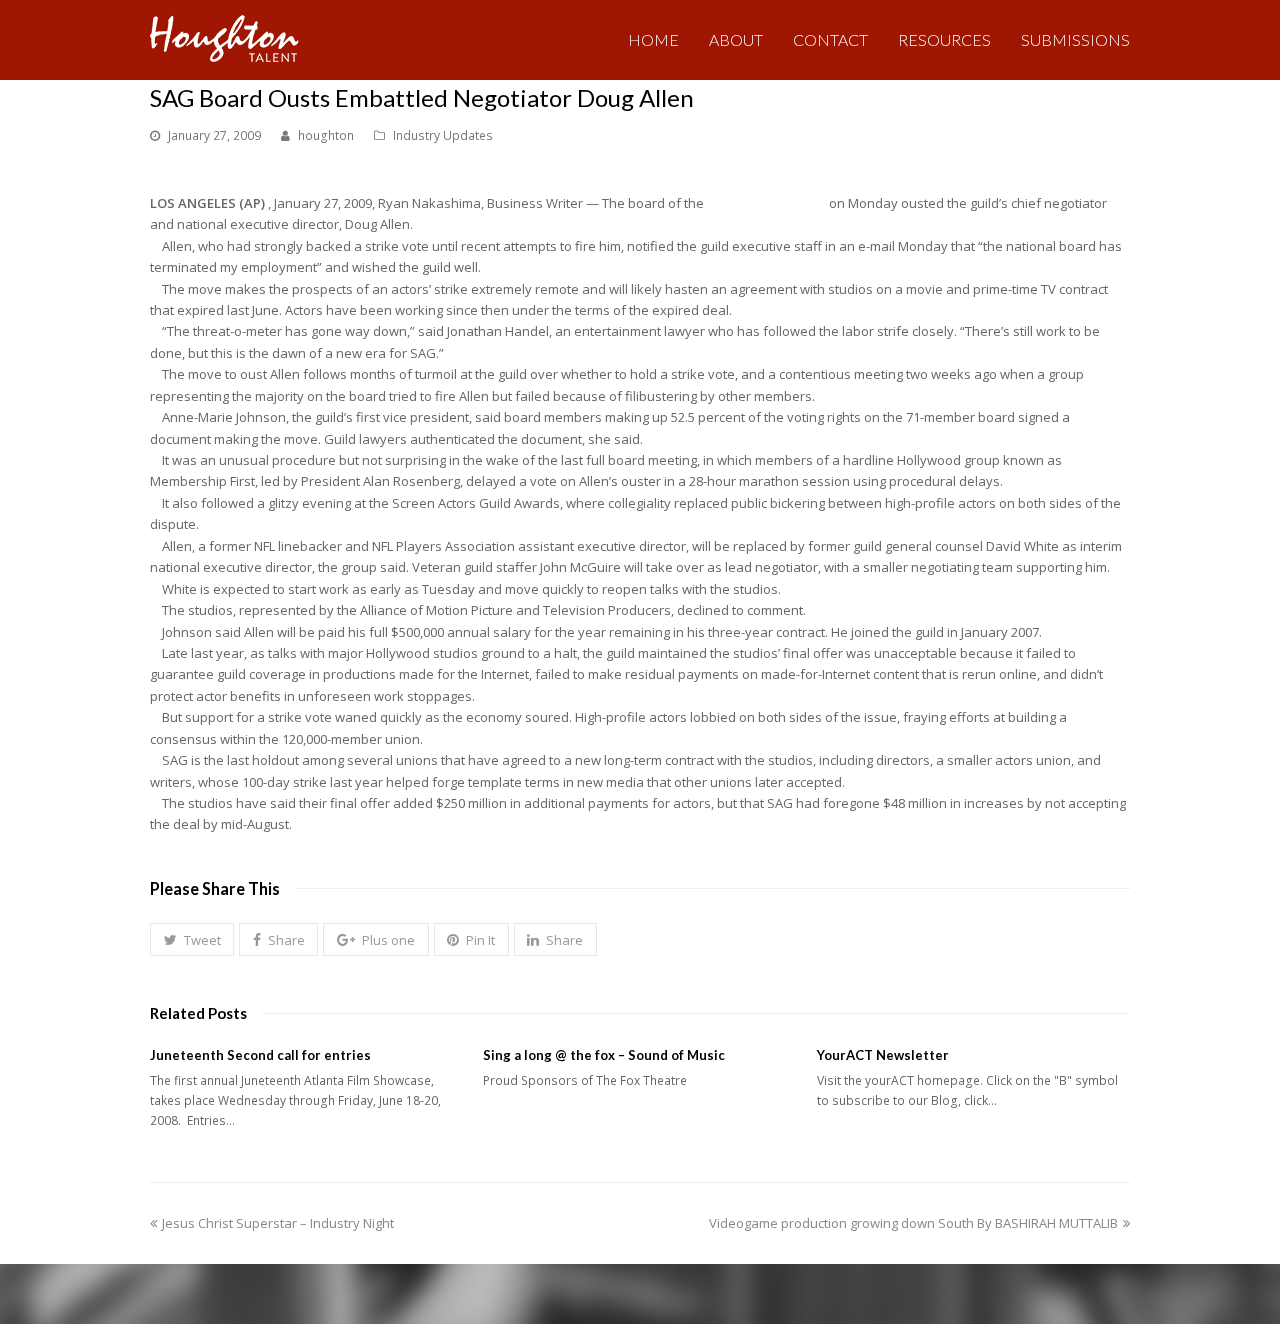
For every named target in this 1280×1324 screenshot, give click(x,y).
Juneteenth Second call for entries (260, 1055)
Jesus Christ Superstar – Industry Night (277, 1223)
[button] (192, 940)
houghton (326, 135)
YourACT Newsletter (883, 1055)
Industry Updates (443, 135)
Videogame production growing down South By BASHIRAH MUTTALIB (913, 1223)
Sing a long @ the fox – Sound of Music (604, 1055)
